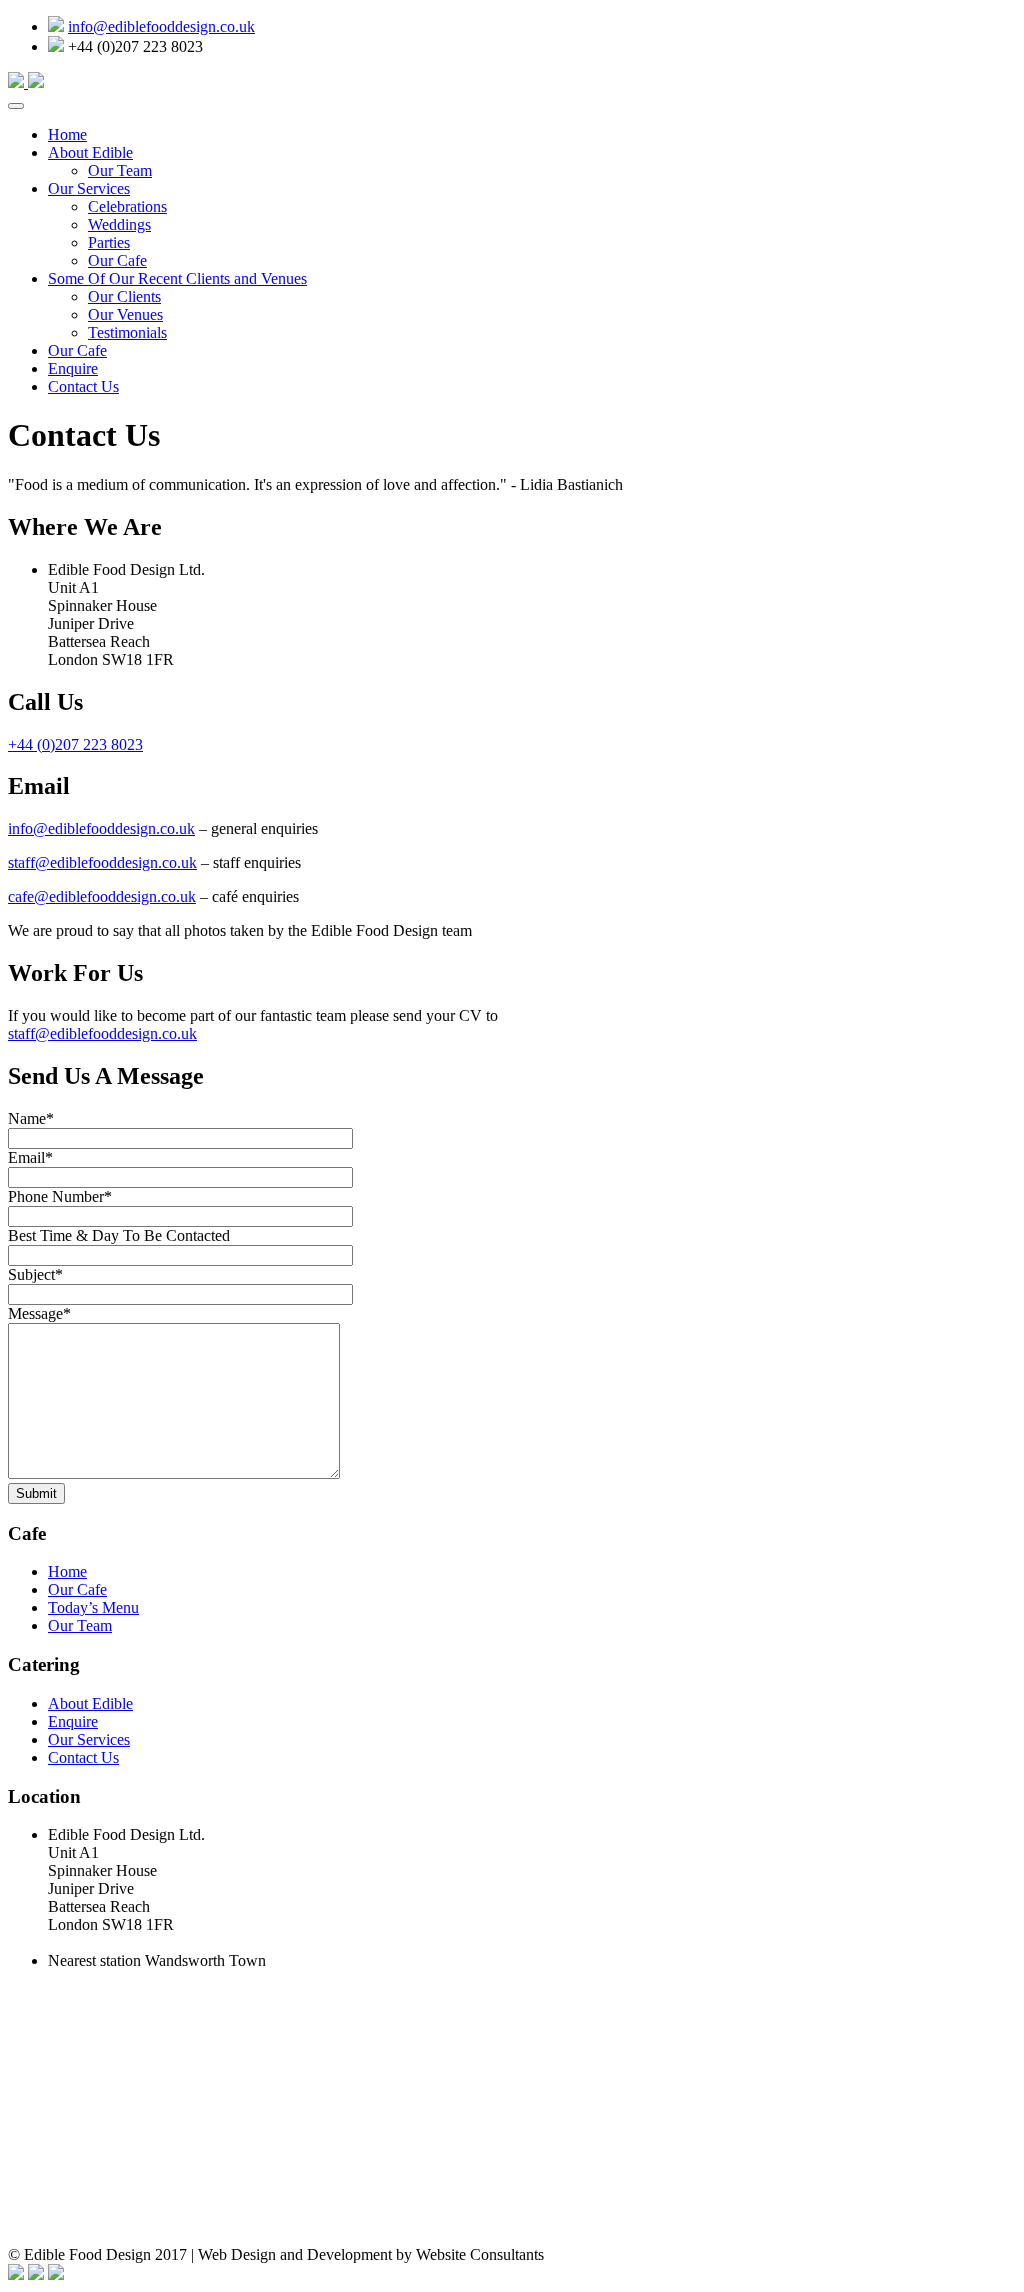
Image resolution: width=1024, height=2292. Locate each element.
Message (39, 1313)
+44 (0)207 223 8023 (75, 744)
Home (67, 134)
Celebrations (127, 206)
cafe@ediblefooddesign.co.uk (102, 896)
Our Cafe (117, 260)
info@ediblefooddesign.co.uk (161, 26)
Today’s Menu (93, 1607)
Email (30, 1157)
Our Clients (124, 296)
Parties (109, 242)
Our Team (120, 170)
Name (31, 1118)
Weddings (119, 224)
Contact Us (83, 386)
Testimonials (127, 332)
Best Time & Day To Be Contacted (119, 1235)
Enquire (73, 368)
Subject (35, 1274)
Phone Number (60, 1196)
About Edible (90, 152)
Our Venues (125, 314)
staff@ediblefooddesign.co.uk (102, 862)
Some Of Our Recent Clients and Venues (177, 278)
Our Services (89, 188)
